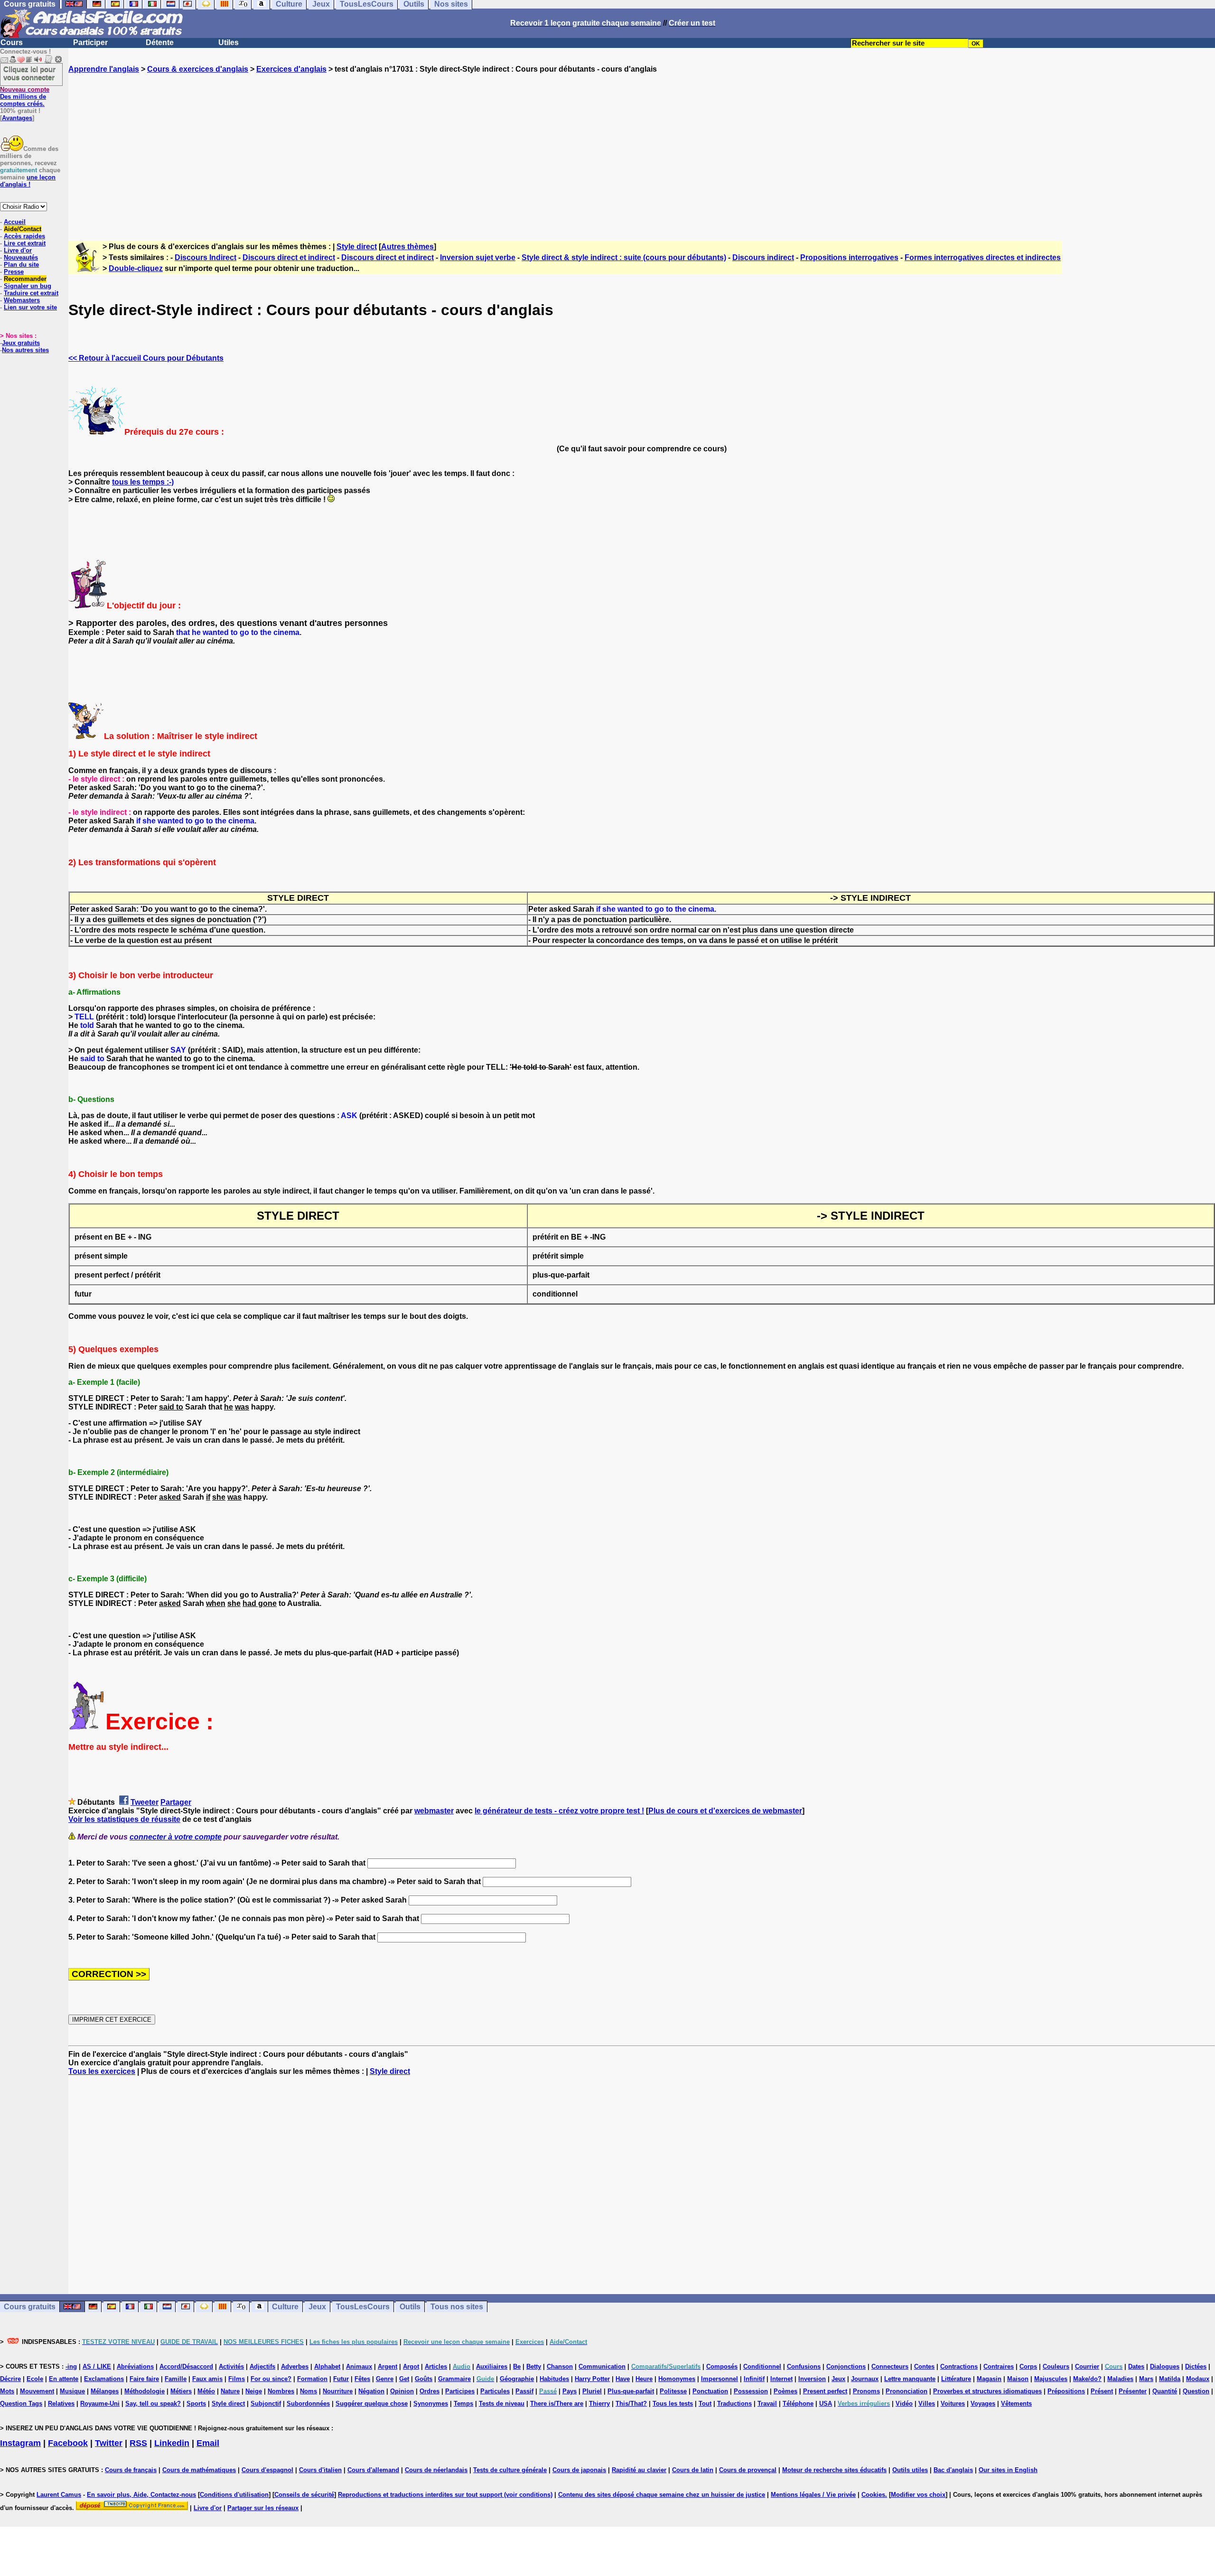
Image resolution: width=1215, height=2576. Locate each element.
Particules (495, 2391)
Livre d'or (18, 250)
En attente (64, 2379)
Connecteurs (890, 2366)
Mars (1146, 2379)
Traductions (734, 2403)
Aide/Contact (23, 229)
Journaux (865, 2379)
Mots (7, 2391)
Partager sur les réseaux (263, 2508)
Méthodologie (145, 2391)
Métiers (181, 2391)
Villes (927, 2403)
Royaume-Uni (100, 2403)
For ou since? (271, 2379)
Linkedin (172, 2443)
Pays (570, 2391)
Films (237, 2379)
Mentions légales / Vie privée (813, 2495)
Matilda (1170, 2379)
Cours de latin (693, 2470)
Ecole (35, 2379)
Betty (534, 2366)
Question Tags (21, 2403)
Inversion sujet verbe (478, 257)
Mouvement (37, 2391)
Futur (341, 2379)
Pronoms (866, 2391)
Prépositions (1066, 2391)
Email (208, 2443)
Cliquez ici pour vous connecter (29, 73)
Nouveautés (21, 257)
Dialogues (1165, 2366)
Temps (463, 2403)
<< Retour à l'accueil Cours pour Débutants (146, 358)
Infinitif (754, 2379)
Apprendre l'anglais (104, 69)
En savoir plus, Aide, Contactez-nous (141, 2495)
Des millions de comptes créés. (25, 97)
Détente (160, 42)
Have (623, 2379)
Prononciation (907, 2391)
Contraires (999, 2366)
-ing (71, 2366)
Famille (176, 2379)
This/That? (631, 2403)
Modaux (1198, 2379)
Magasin (989, 2379)
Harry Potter (592, 2379)
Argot (411, 2366)
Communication (602, 2366)
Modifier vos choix (918, 2495)
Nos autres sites (25, 350)
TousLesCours (363, 2307)
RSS (138, 2443)
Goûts (424, 2379)
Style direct (357, 247)
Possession (751, 2391)
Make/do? (1087, 2379)
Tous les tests (673, 2403)
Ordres (430, 2391)
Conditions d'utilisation (234, 2495)
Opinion (402, 2391)
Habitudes (554, 2379)
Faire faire (144, 2379)
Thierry (599, 2403)
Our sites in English (1008, 2470)
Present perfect (825, 2391)
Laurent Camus (59, 2495)
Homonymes (677, 2379)
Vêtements (1016, 2403)
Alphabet (327, 2366)
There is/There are (557, 2403)
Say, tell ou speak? (153, 2403)
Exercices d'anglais (291, 69)
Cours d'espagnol (267, 2470)
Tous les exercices (102, 2071)
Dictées (1196, 2366)
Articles (436, 2366)
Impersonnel (720, 2379)
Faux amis (207, 2379)
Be (517, 2366)
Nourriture (338, 2391)
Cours (12, 42)
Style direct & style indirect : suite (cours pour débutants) (624, 257)
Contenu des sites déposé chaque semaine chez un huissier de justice (662, 2495)
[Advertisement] (642, 149)
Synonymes (431, 2403)
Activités (231, 2366)
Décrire (10, 2379)
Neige (254, 2391)
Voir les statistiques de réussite (124, 1819)
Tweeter (145, 1802)
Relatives (61, 2403)
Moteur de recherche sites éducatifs (834, 2470)
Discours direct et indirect (289, 257)
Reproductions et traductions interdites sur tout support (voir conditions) (445, 2495)
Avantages (17, 118)
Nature (230, 2391)
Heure (644, 2379)
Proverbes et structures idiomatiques (987, 2391)
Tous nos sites (457, 2307)
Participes (460, 2391)
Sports (196, 2403)
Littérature (956, 2379)
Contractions (959, 2366)
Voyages (983, 2403)
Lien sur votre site (30, 307)
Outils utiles (910, 2470)
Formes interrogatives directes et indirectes (983, 257)
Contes (924, 2366)
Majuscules (1051, 2379)
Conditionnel (762, 2366)
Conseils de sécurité (304, 2495)
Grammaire (454, 2379)
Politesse (673, 2391)
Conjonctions (846, 2366)
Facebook (68, 2443)
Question (1196, 2391)
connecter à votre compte (176, 1837)
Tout (705, 2403)
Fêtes (362, 2379)
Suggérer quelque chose (372, 2403)
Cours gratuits (30, 2307)
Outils (410, 2307)
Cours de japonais (579, 2470)
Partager (176, 1802)
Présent (1102, 2391)
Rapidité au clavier (639, 2470)
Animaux (359, 2366)
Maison (1018, 2379)
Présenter (1133, 2391)
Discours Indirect (206, 257)
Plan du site (21, 265)
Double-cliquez (136, 268)
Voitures (953, 2403)
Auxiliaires (492, 2366)
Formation (312, 2379)
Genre (385, 2379)
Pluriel (592, 2391)
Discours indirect (763, 257)
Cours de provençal (748, 2470)
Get (404, 2379)
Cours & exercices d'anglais (198, 69)
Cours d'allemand (373, 2470)
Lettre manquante (910, 2379)
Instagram (20, 2443)
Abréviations (135, 2366)
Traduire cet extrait (31, 293)
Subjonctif (266, 2403)
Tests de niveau (502, 2403)
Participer (90, 42)
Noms (308, 2391)
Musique (72, 2391)
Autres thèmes (407, 247)
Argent (388, 2366)
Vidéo (904, 2403)
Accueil (15, 222)
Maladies (1120, 2379)
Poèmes (785, 2391)
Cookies (873, 2495)
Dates (1136, 2366)
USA (826, 2403)
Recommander (25, 279)
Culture (285, 2307)
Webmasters (22, 300)
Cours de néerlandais (436, 2470)
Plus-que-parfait (631, 2391)
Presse (14, 272)
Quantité (1165, 2391)
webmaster (434, 1811)
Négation (371, 2391)
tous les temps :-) (143, 482)
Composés (722, 2366)
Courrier (1087, 2366)
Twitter (109, 2443)
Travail (767, 2403)
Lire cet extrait (25, 243)
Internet (781, 2379)
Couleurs (1056, 2366)
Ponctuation (710, 2391)
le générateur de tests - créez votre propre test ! (559, 1811)
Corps (1028, 2366)
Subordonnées (308, 2403)
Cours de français (131, 2470)
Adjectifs (262, 2366)
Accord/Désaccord (186, 2366)
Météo (206, 2391)
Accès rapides (24, 236)
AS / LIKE (97, 2366)
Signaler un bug (28, 286)
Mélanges (105, 2391)
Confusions (804, 2366)
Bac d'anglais (953, 2470)
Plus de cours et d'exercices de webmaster (725, 1811)
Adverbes (295, 2366)
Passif (524, 2391)
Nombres (281, 2391)
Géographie (517, 2379)
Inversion (812, 2379)
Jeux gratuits (21, 343)
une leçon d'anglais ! (28, 181)
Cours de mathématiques (199, 2470)
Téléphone (798, 2403)
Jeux (317, 2307)
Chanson (560, 2366)
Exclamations (104, 2379)
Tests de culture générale (510, 2470)
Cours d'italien (320, 2470)
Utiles (229, 42)
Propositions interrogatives (849, 257)
